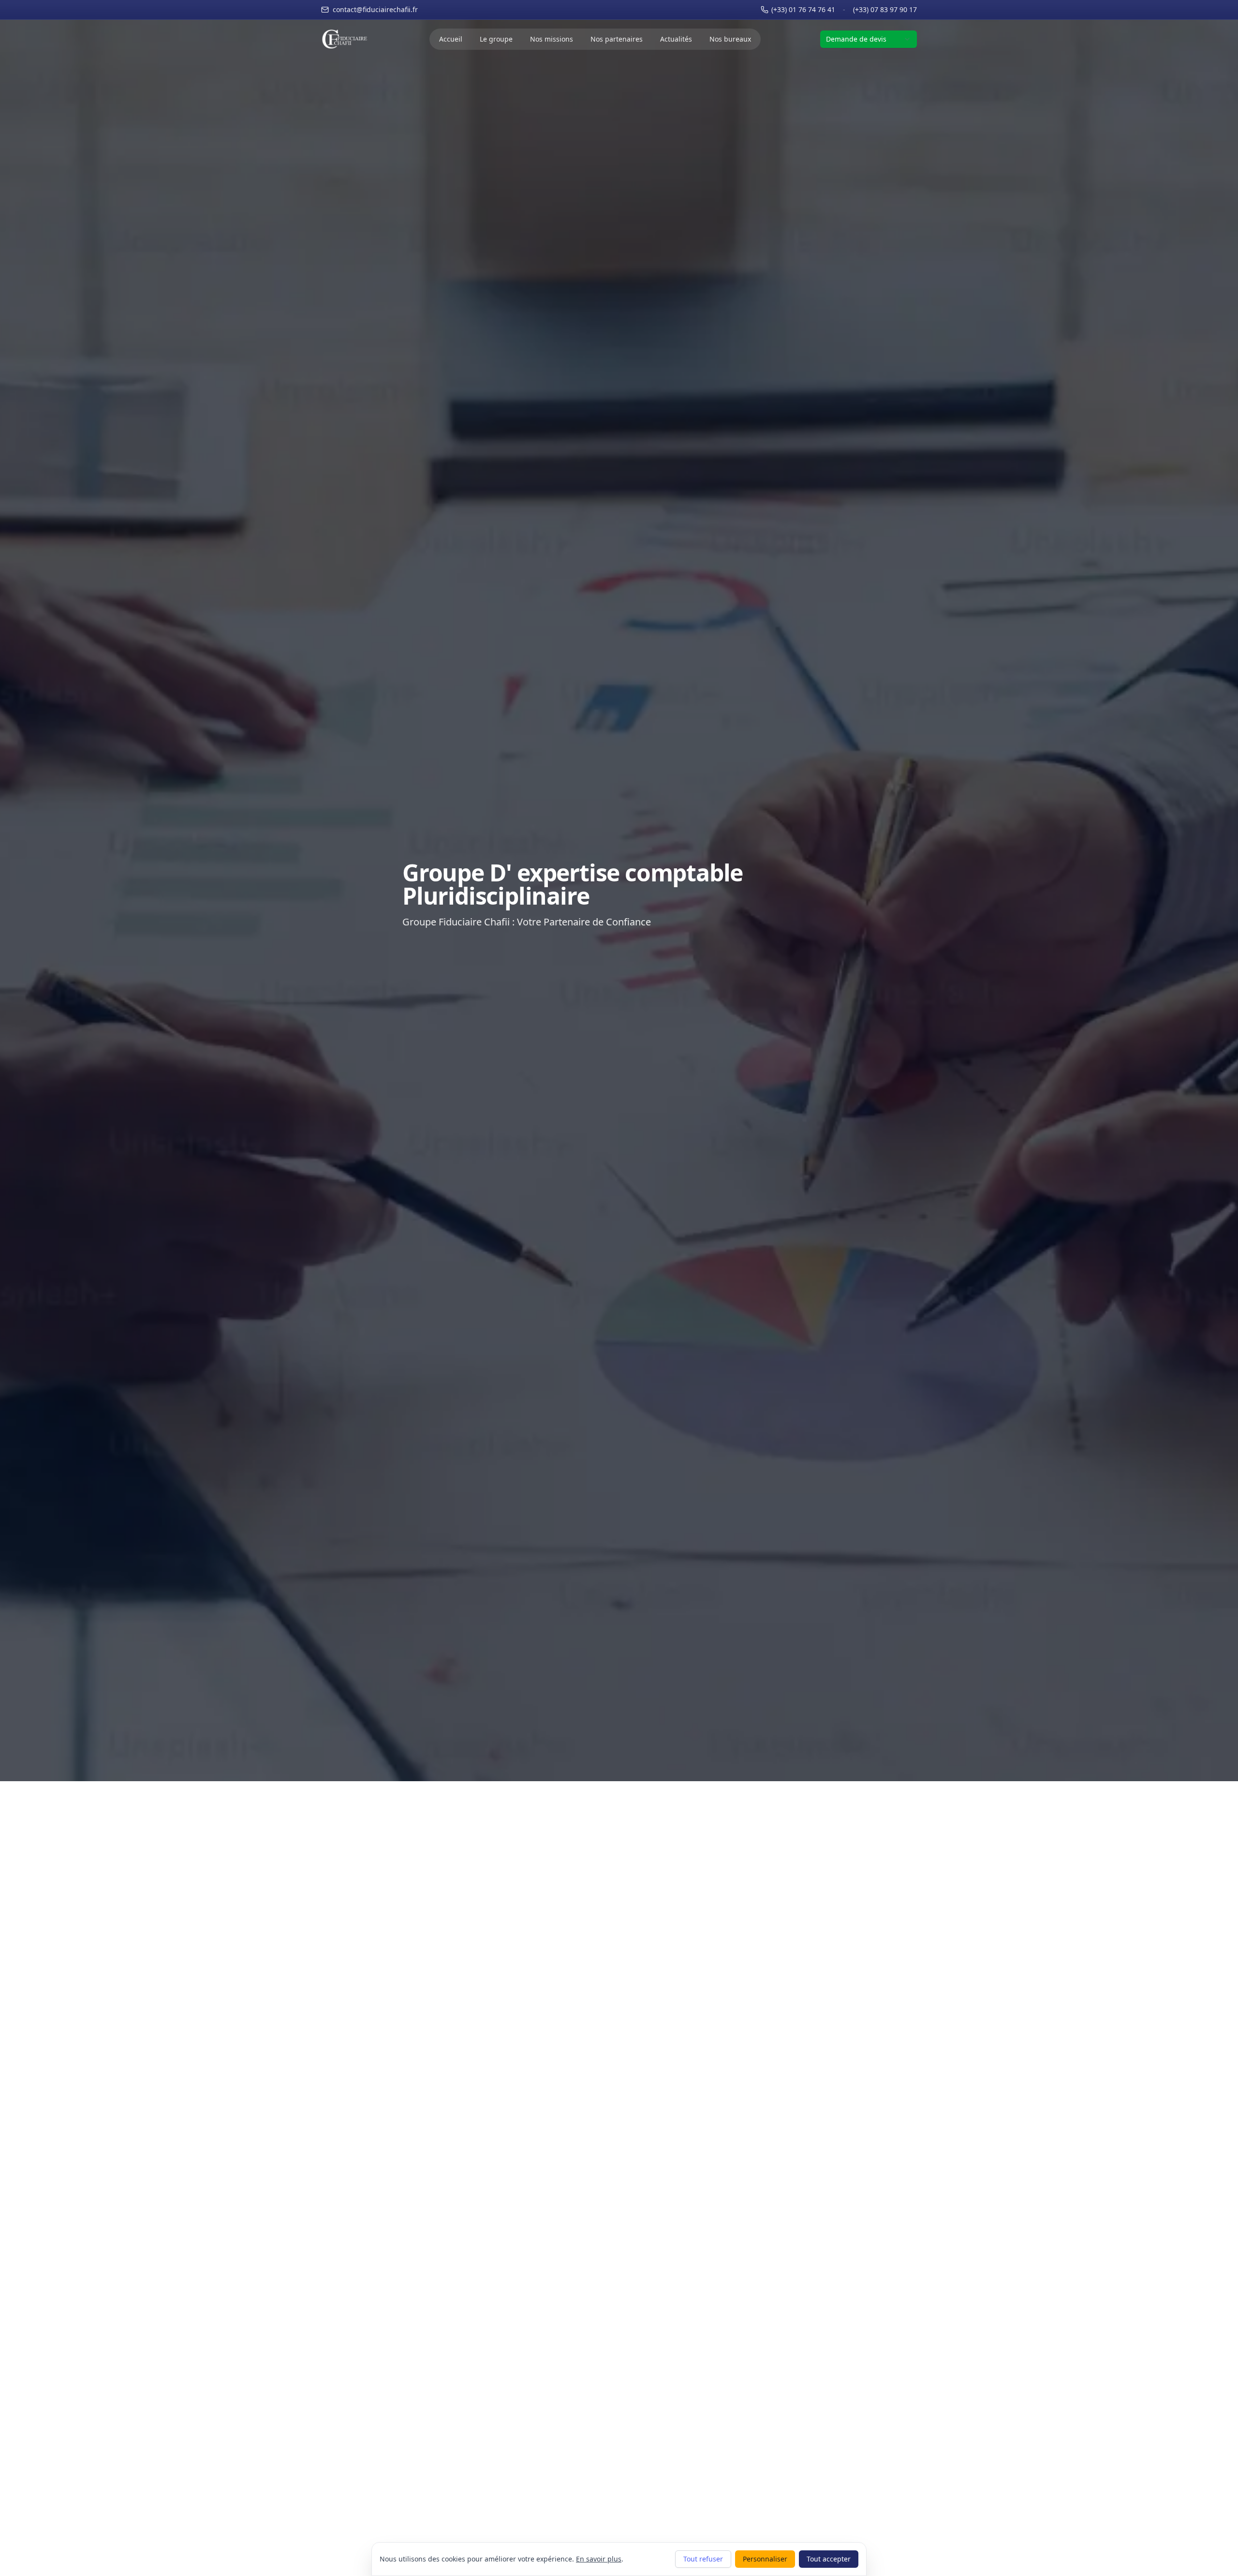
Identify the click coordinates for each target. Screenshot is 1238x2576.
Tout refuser (703, 2559)
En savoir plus (599, 2559)
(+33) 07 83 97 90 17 (885, 9)
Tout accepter (829, 2559)
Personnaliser (765, 2559)
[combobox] (869, 39)
